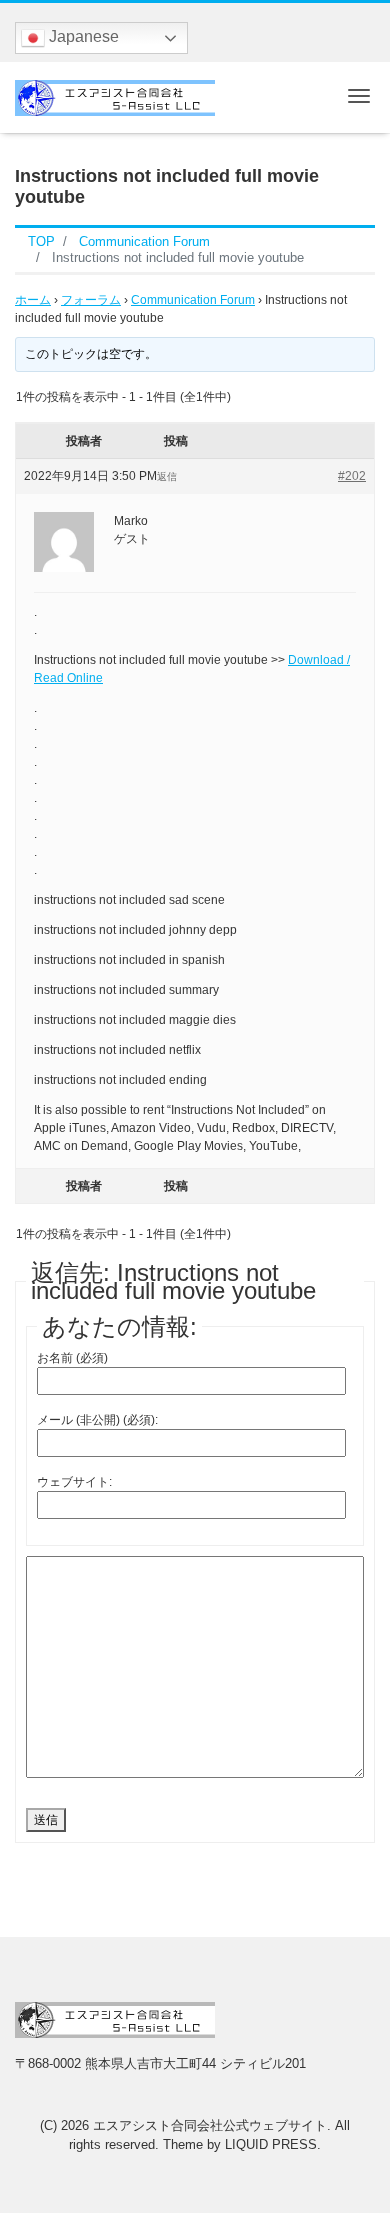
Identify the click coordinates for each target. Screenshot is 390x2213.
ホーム (33, 300)
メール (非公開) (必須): (97, 1420)
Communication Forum (193, 300)
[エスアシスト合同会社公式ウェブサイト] (115, 95)
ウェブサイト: (74, 1482)
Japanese (82, 36)
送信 (46, 1820)
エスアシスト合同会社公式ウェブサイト (210, 2125)
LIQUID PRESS (271, 2144)
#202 (352, 476)
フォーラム (91, 300)
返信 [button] (167, 476)
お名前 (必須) (72, 1358)
